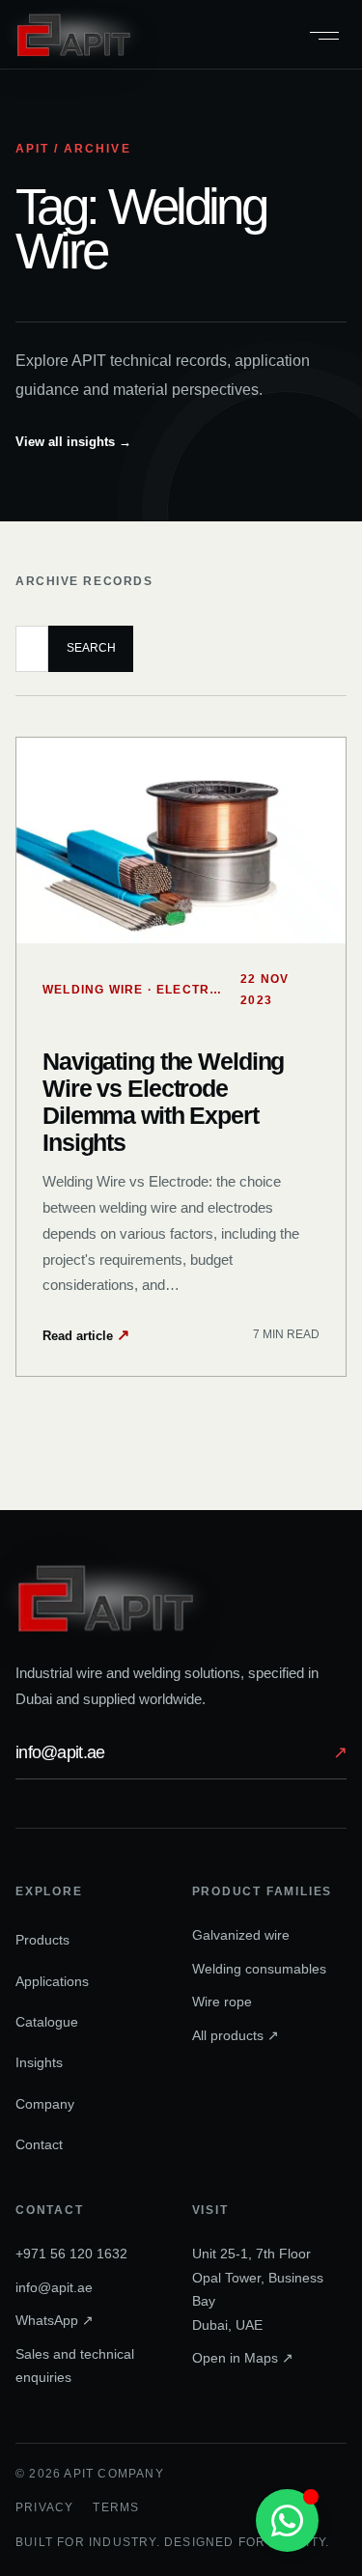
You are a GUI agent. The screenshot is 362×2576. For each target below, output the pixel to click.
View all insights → (73, 442)
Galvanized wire (241, 1935)
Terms (116, 2507)
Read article (86, 1335)
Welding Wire (93, 990)
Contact (39, 2144)
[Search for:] (32, 649)
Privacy (44, 2507)
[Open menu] (324, 35)
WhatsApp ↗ (55, 2320)
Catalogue (47, 2022)
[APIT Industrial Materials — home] (73, 34)
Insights (39, 2062)
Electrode (197, 990)
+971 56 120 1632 (71, 2254)
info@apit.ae (181, 1752)
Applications (52, 1981)
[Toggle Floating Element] (287, 2520)
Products (42, 1940)
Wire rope (222, 2002)
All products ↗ (236, 2035)
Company (45, 2104)
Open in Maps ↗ (243, 2358)
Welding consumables (259, 1969)
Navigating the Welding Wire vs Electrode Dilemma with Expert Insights (163, 1102)
